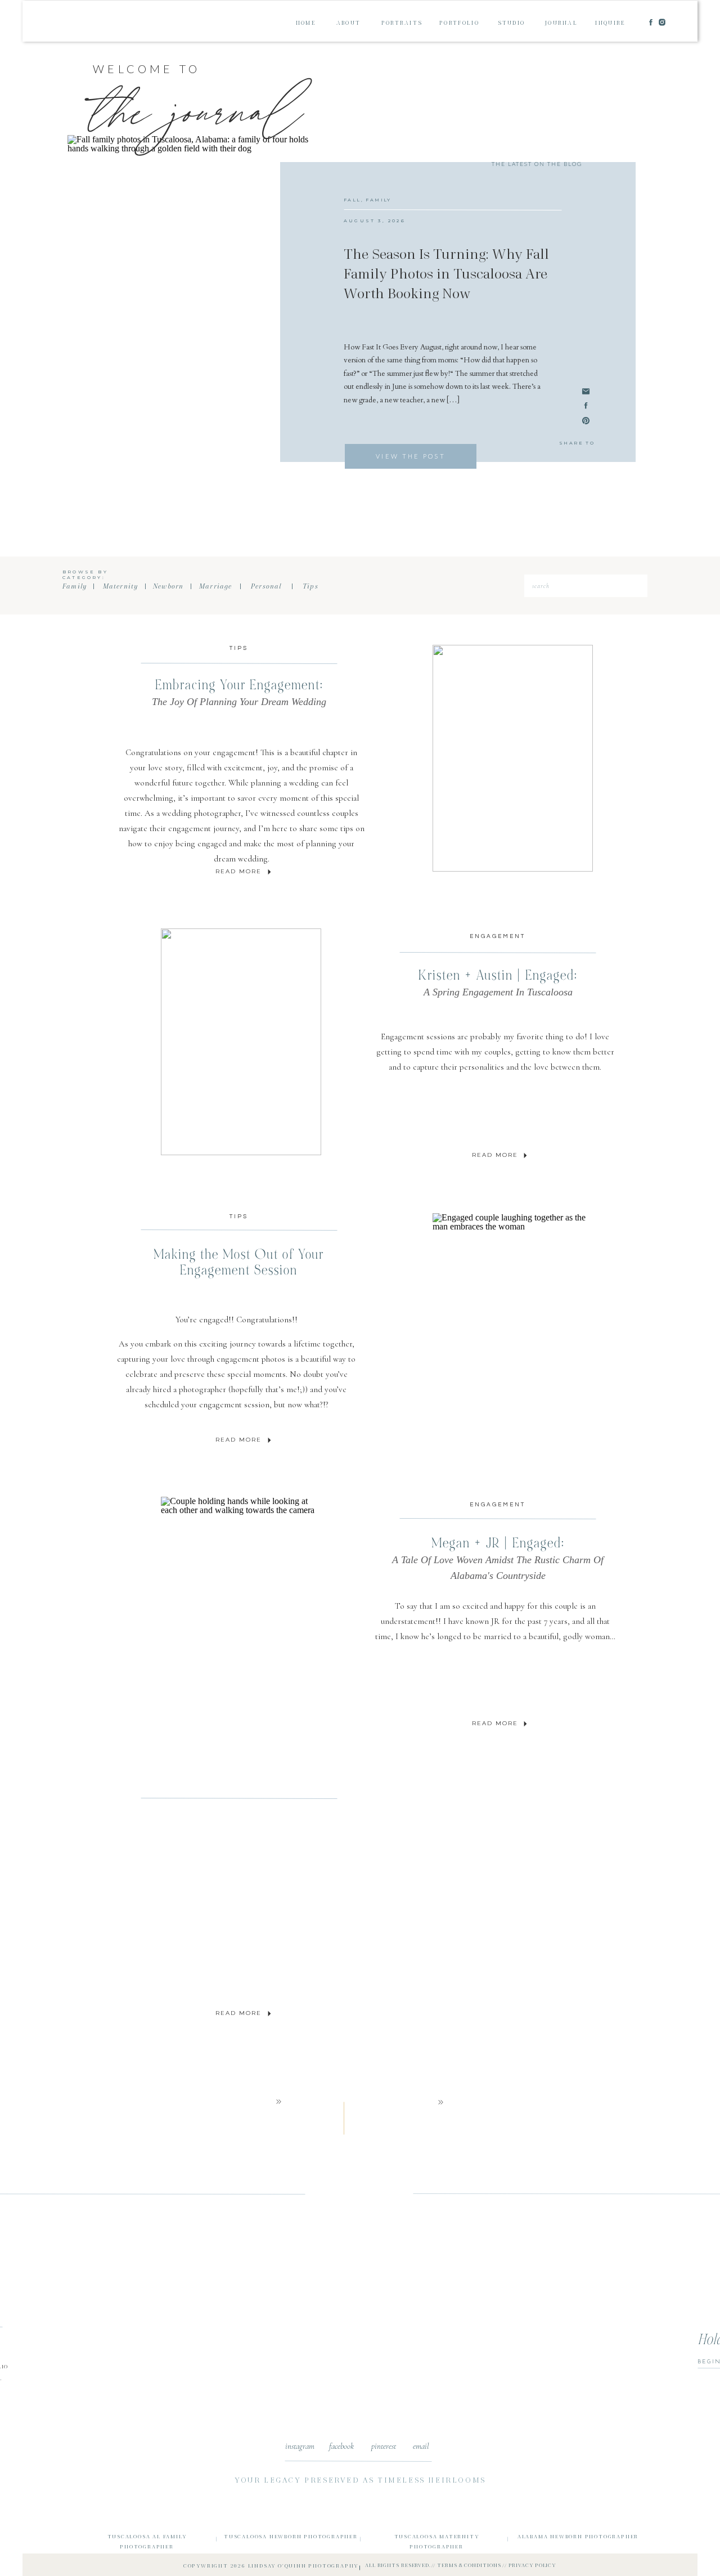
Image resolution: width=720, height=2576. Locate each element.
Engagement (498, 936)
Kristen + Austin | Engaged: (498, 982)
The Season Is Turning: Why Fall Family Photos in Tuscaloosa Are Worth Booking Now (446, 274)
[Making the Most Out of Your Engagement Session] (269, 1440)
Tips (239, 648)
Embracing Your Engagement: (239, 692)
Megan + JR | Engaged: (498, 1558)
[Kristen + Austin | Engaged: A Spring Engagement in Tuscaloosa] (525, 1155)
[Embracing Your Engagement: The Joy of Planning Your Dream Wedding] (269, 872)
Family (378, 200)
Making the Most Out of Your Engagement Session (239, 1262)
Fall (352, 200)
